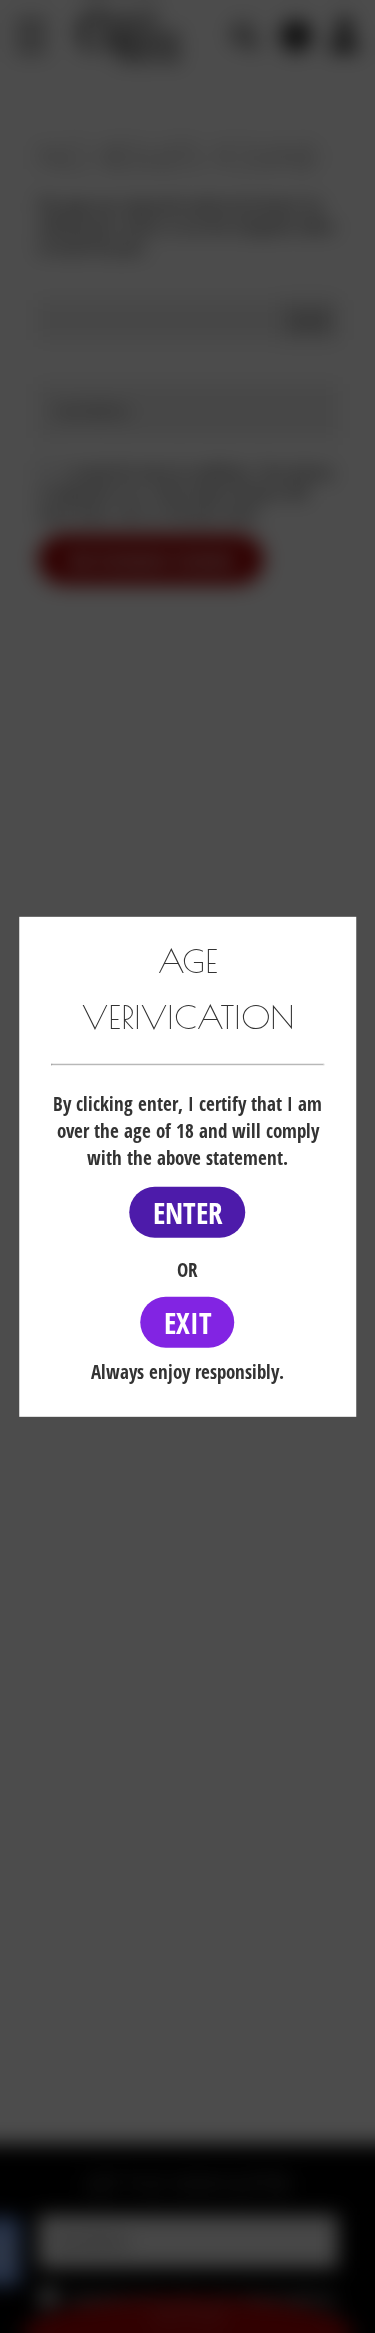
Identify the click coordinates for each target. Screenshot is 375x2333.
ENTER (188, 1212)
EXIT (188, 1322)
